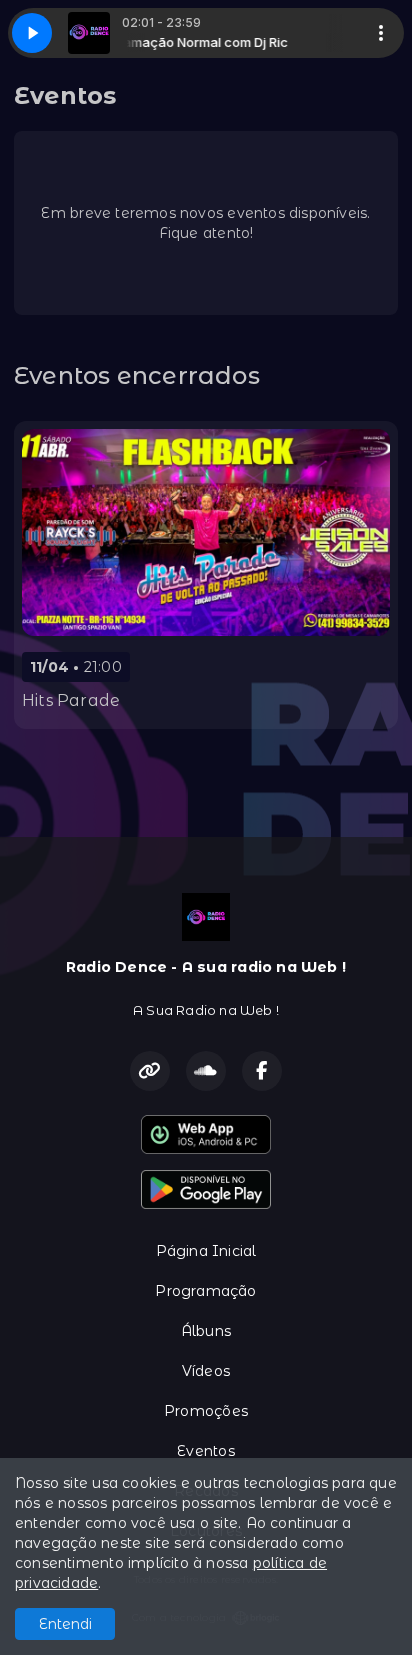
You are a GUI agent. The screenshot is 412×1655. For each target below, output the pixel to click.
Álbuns (206, 1331)
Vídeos (206, 1371)
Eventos (205, 1451)
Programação (205, 1291)
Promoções (206, 1411)
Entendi (65, 1624)
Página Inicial (206, 1251)
